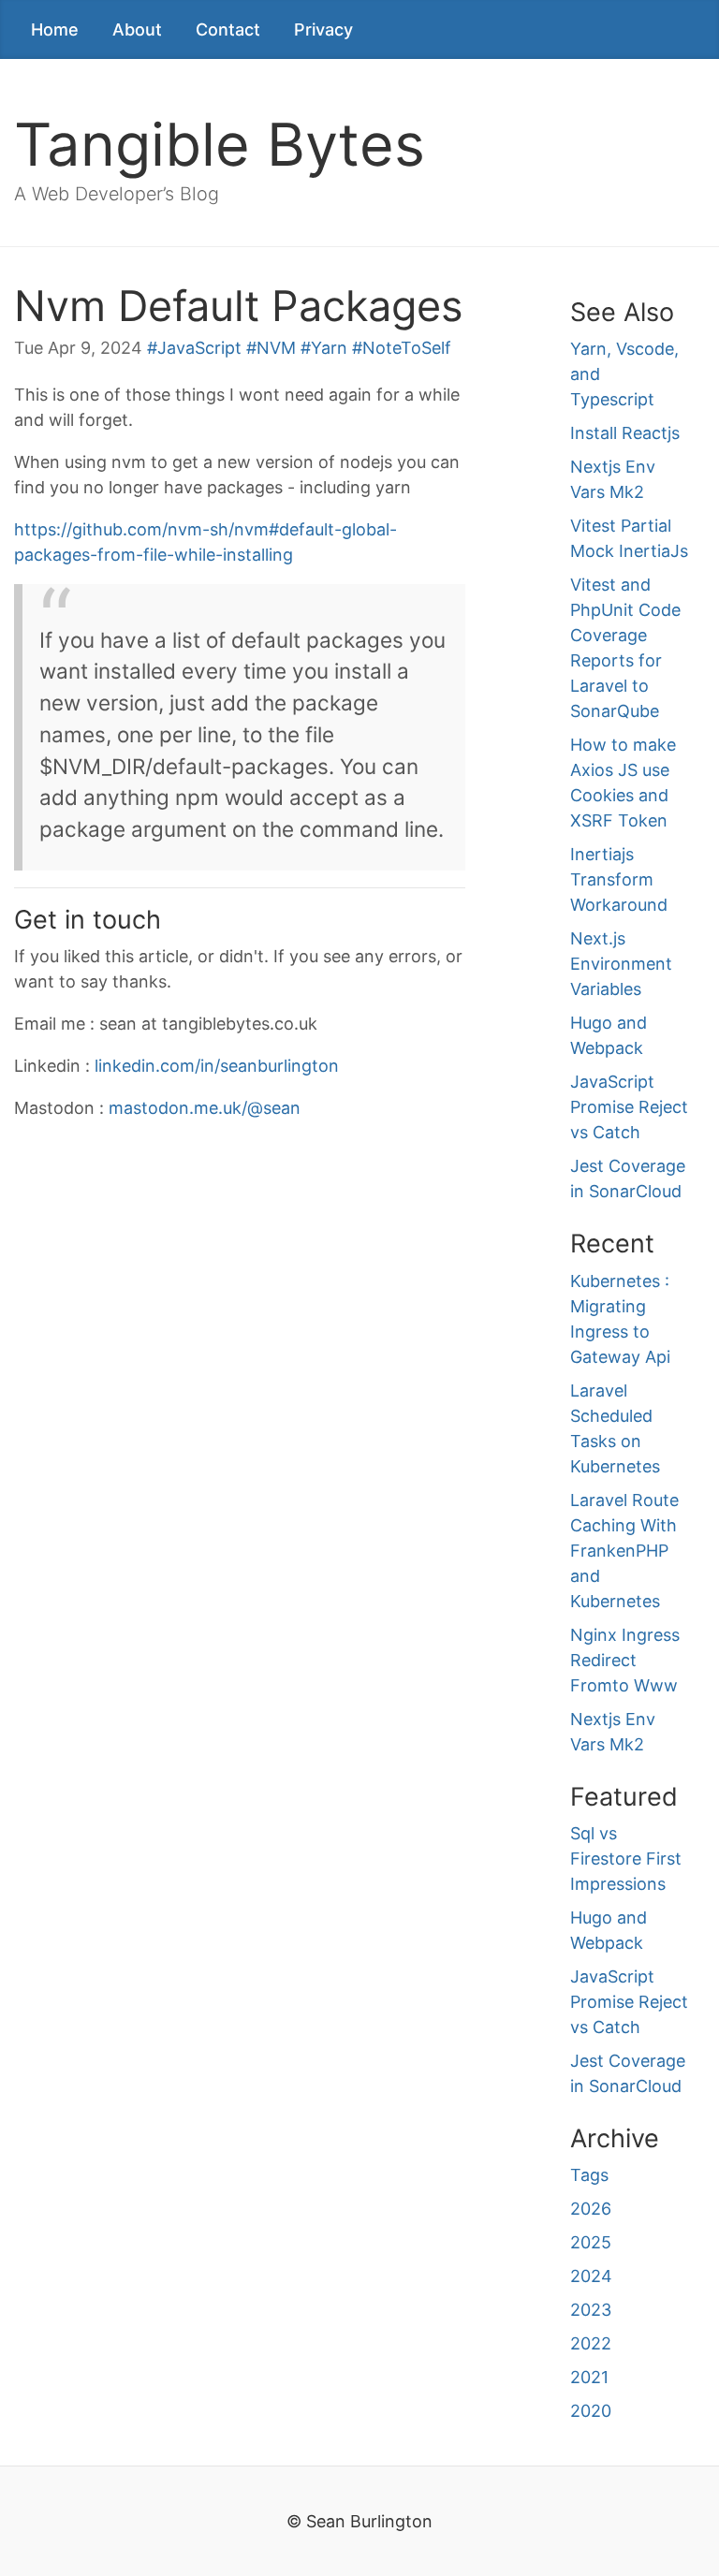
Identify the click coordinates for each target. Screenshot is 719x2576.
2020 (591, 2411)
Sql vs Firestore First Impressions (626, 1859)
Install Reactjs (625, 433)
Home (55, 29)
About (137, 29)
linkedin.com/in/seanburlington (217, 1066)
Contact (228, 29)
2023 (591, 2310)
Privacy (323, 29)
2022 (591, 2343)
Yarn (329, 348)
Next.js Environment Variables (621, 964)
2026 (591, 2209)
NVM (276, 348)
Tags (589, 2175)
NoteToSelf (407, 348)
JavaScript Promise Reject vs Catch (629, 1107)
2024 (591, 2276)
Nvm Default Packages (239, 306)
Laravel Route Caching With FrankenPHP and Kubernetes (624, 1551)
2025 (591, 2242)
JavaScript (199, 348)
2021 (589, 2377)
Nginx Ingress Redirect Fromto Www (625, 1660)
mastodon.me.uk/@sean (205, 1108)
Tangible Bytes (220, 144)
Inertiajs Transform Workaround (619, 879)
